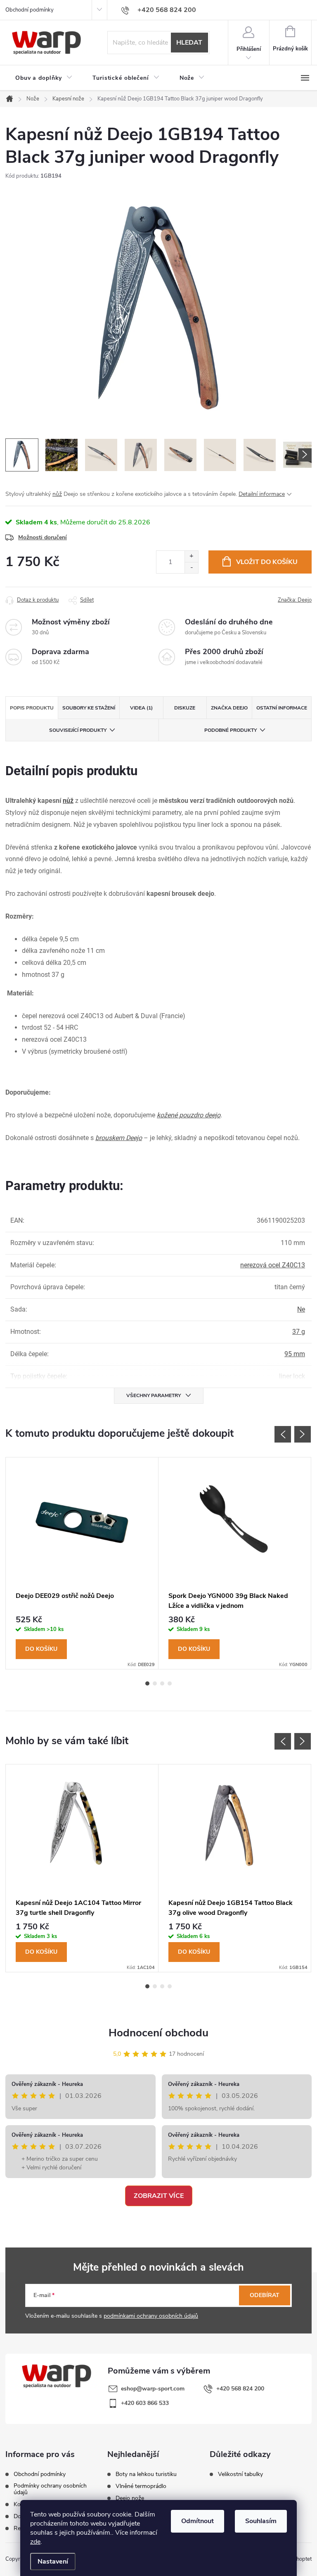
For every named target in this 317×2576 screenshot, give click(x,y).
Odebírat (265, 2295)
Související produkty (78, 730)
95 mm (295, 1354)
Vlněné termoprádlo (141, 2486)
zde (35, 2542)
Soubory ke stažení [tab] (89, 708)
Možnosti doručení (43, 537)
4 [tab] (170, 1683)
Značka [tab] (229, 708)
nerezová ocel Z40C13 (273, 1265)
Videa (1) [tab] (141, 708)
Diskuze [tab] (185, 708)
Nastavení (53, 2562)
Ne (301, 1309)
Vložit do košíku (267, 562)
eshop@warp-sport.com (153, 2389)
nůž (57, 494)
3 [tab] (162, 1683)
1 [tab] (147, 1683)
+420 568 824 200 (240, 2389)
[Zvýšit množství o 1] (191, 556)
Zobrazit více (159, 2196)
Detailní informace (262, 494)
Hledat (189, 43)
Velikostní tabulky (240, 2474)
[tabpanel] (82, 1563)
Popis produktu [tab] (32, 708)
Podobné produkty (231, 730)
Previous (283, 1434)
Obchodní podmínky (30, 10)
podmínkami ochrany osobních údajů (151, 2316)
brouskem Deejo (119, 1138)
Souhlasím (261, 2521)
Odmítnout (198, 2521)
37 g (299, 1332)
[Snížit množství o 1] (191, 568)
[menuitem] (44, 78)
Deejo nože (130, 2498)
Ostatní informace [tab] (282, 708)
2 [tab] (155, 1683)
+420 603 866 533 (145, 2403)
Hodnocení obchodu (158, 2033)
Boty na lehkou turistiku (146, 2474)
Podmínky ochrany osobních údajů (50, 2489)
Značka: (295, 600)
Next (303, 1434)
